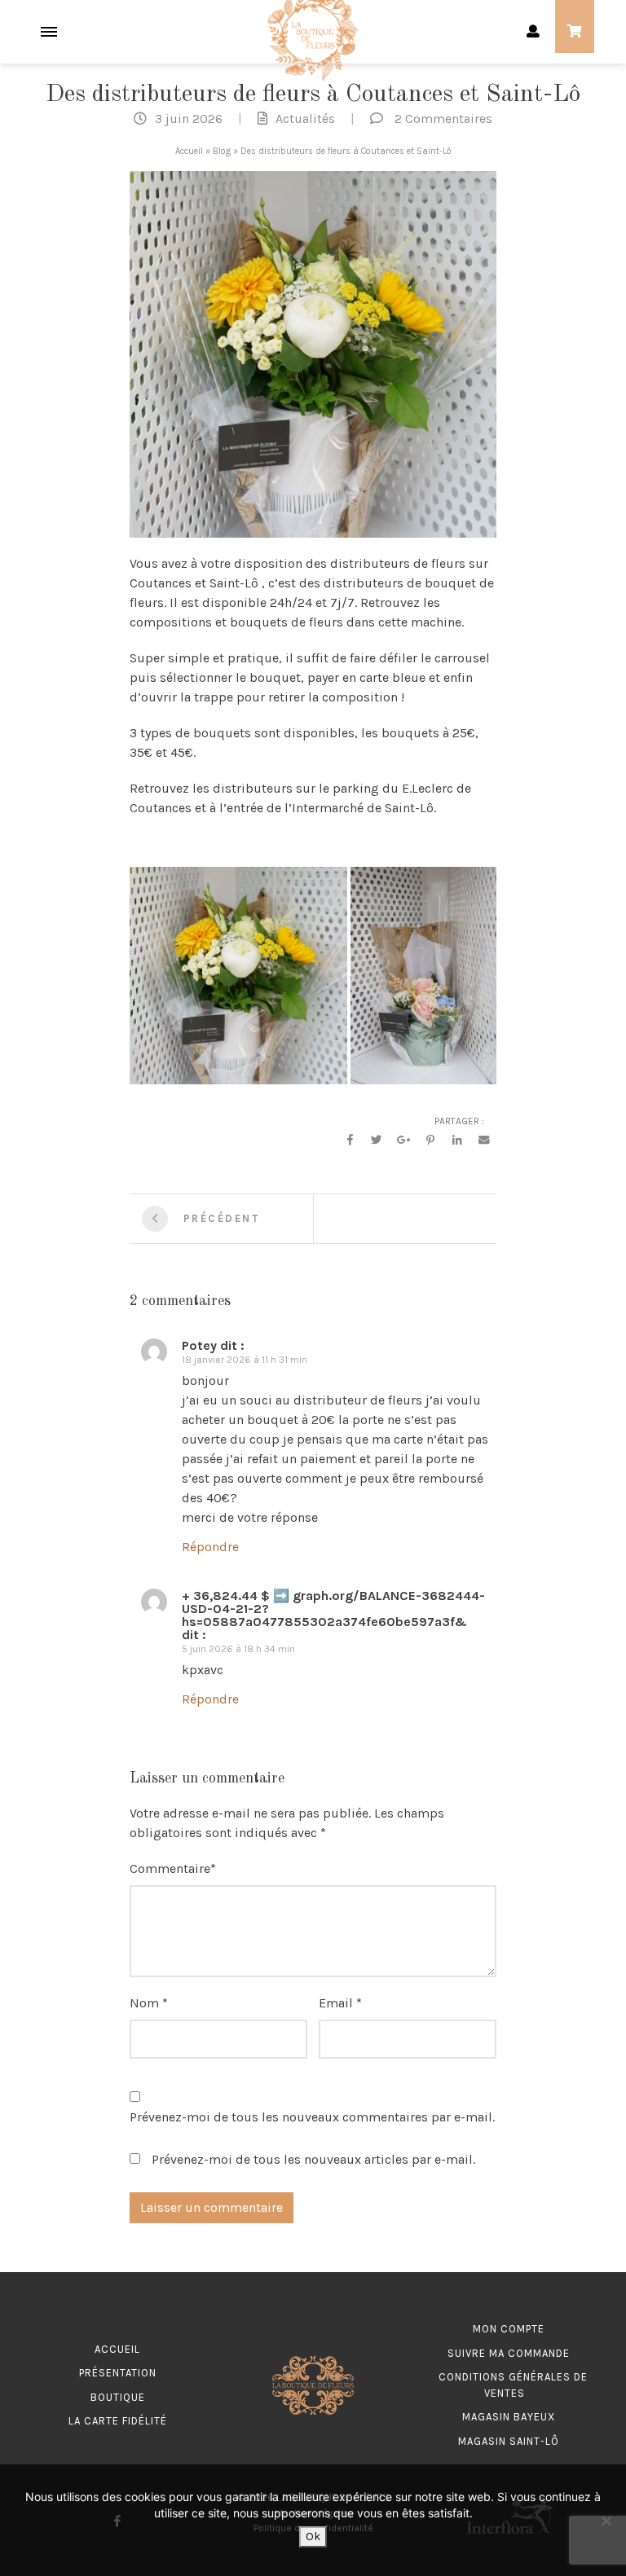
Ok (313, 2536)
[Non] (606, 2521)
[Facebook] (350, 1141)
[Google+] (403, 1141)
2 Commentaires (443, 119)
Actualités (305, 119)
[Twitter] (377, 1141)
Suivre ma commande (509, 2353)
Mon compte (509, 2329)
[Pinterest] (430, 1141)
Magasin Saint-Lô (509, 2441)
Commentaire (170, 1868)
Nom (144, 2003)
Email (336, 2003)
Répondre (210, 1547)
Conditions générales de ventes (513, 2385)
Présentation (118, 2373)
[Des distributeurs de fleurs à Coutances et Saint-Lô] (313, 352)
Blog (222, 151)
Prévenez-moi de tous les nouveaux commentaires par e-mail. (312, 2117)
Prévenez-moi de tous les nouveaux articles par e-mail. (313, 2159)
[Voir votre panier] (575, 32)
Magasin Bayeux (509, 2417)
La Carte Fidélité (118, 2421)
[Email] (484, 1141)
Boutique (118, 2397)
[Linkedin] (457, 1141)
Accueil (189, 151)
